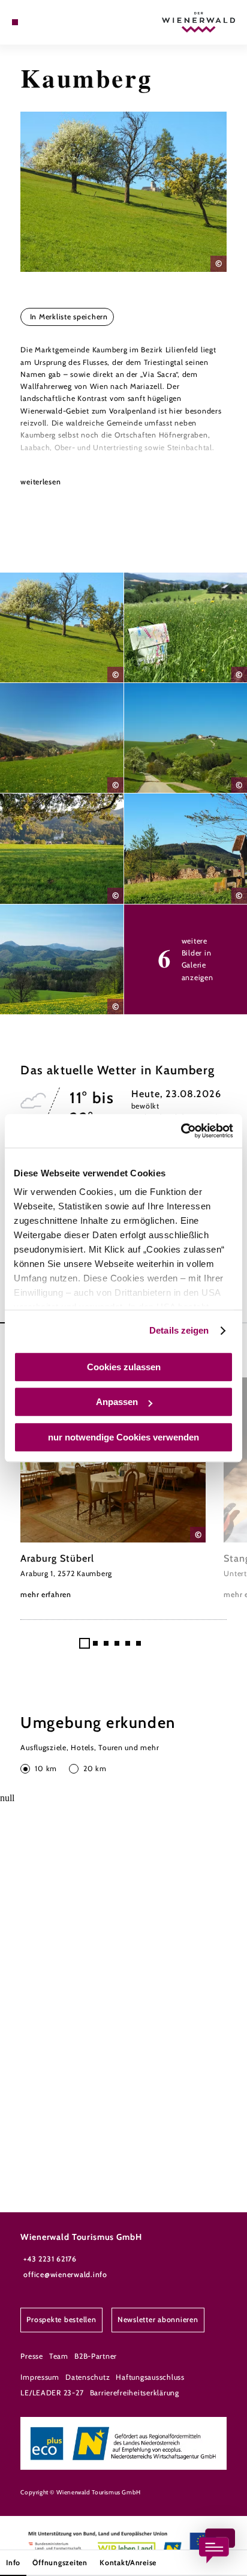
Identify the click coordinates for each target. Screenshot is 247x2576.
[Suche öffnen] (52, 22)
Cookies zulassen (124, 1367)
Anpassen (117, 1402)
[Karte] (34, 22)
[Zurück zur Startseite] (198, 22)
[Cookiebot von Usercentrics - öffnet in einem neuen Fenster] (181, 1131)
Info (13, 2562)
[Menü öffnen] (15, 22)
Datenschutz (88, 2377)
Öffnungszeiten (60, 2562)
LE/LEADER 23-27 (52, 2393)
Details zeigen (179, 1330)
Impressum (40, 2377)
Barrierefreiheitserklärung (135, 2393)
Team (59, 2356)
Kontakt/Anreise (128, 2562)
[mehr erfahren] (113, 1489)
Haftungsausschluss (150, 2377)
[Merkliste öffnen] (43, 22)
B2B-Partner (96, 2356)
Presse (31, 2356)
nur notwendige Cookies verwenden (123, 1437)
